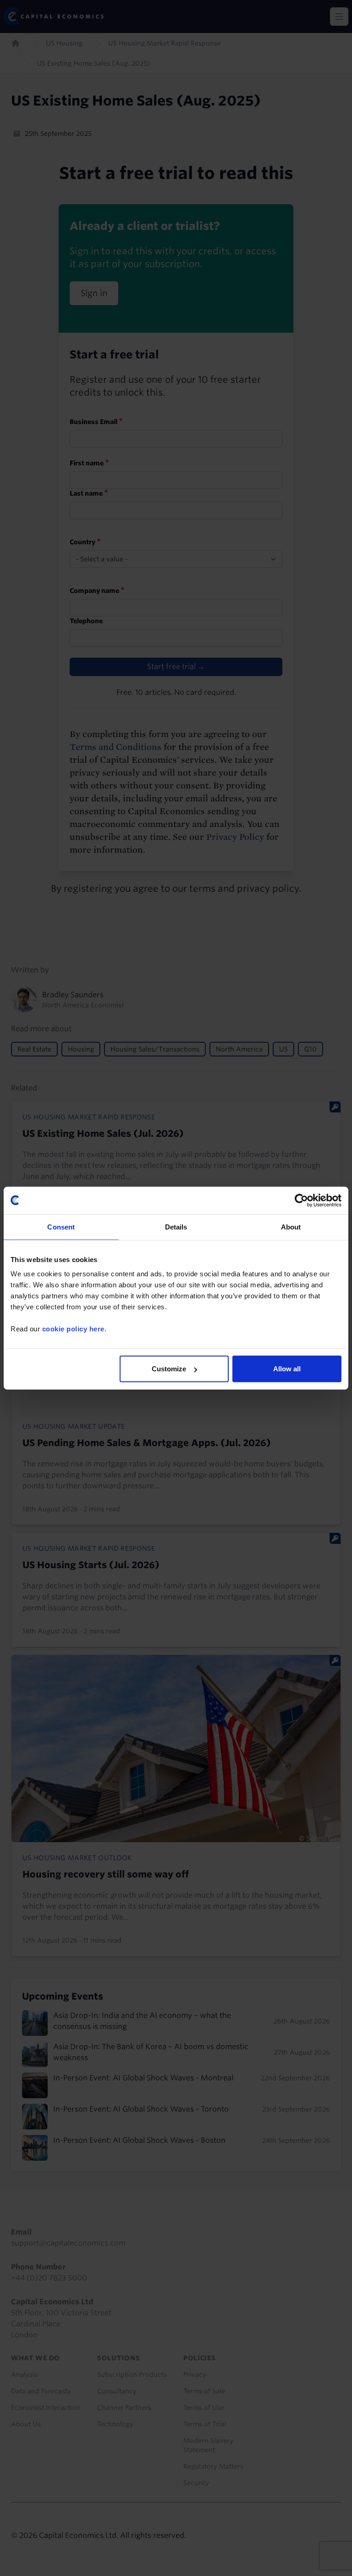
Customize (169, 1369)
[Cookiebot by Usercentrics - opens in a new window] (301, 1200)
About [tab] (291, 1227)
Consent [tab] (61, 1227)
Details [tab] (176, 1227)
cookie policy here (73, 1329)
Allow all (287, 1369)
